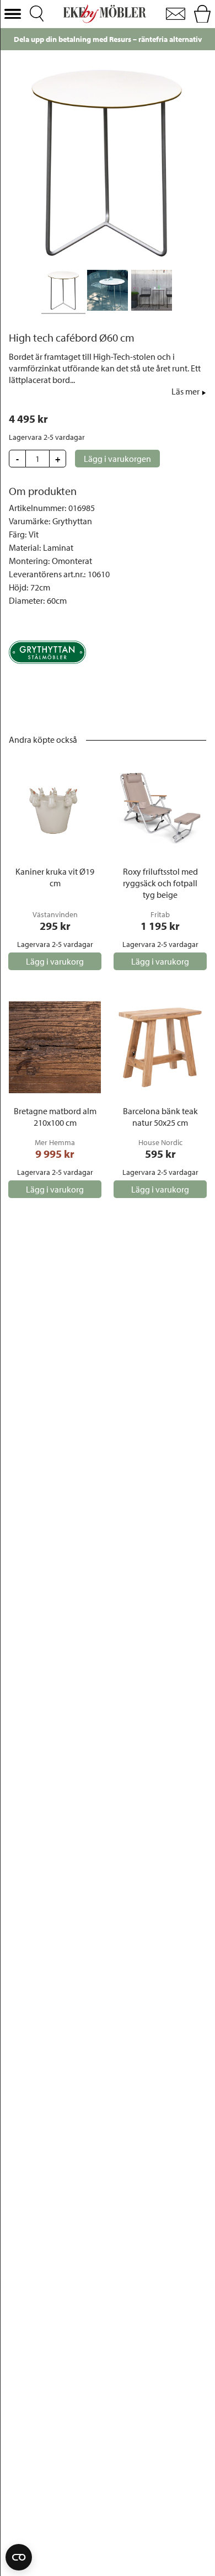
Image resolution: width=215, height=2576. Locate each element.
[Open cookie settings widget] (19, 2557)
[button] (13, 14)
